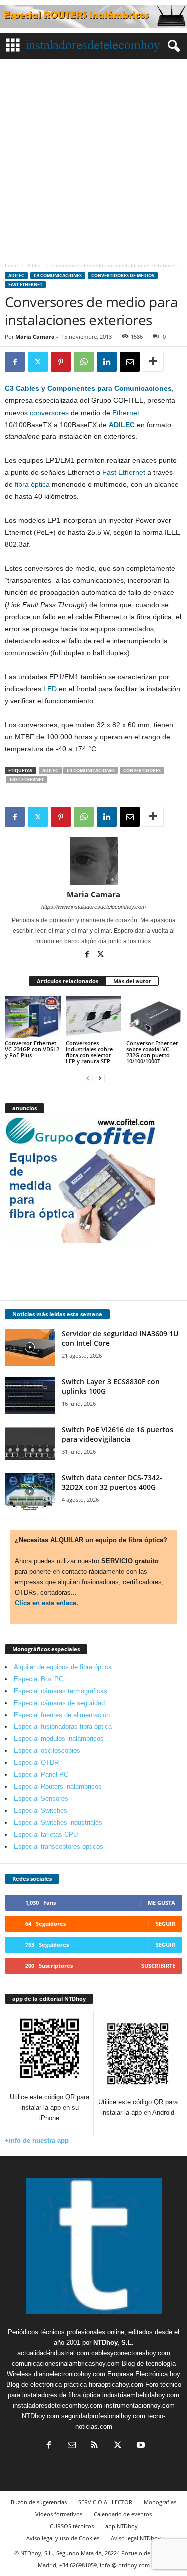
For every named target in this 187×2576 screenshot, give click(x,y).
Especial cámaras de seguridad (59, 1703)
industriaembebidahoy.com (141, 2395)
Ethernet (126, 413)
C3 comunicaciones (58, 275)
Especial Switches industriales (58, 1823)
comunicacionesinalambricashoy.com (66, 2363)
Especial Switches (41, 1811)
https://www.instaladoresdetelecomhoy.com (93, 907)
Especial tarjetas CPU (46, 1835)
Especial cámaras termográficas (61, 1691)
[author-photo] (93, 861)
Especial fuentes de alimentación (62, 1715)
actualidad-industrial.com (53, 2353)
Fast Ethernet (25, 284)
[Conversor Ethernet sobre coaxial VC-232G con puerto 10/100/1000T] (154, 1017)
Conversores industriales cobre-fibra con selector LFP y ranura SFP (90, 1052)
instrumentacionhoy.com (139, 2405)
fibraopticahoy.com (116, 2384)
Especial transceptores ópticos (59, 1847)
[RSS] (95, 2446)
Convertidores (142, 770)
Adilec (35, 265)
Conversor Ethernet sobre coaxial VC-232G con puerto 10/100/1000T (152, 1052)
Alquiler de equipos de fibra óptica (63, 1667)
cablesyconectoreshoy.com (131, 2353)
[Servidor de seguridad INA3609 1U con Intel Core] (30, 1348)
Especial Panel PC (41, 1775)
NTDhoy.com (41, 2416)
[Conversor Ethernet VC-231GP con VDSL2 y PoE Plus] (33, 1017)
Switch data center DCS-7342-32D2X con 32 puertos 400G (112, 1482)
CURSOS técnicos (72, 2526)
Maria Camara (35, 336)
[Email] (130, 362)
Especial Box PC (39, 1679)
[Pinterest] (61, 362)
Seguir (165, 1924)
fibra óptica (32, 484)
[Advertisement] (93, 158)
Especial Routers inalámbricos (58, 1787)
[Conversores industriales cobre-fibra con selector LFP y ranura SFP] (94, 1017)
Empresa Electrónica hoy (144, 2374)
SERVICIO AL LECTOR (105, 2502)
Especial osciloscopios (47, 1751)
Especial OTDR (36, 1763)
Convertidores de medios (123, 275)
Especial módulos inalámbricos (59, 1739)
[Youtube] (140, 2446)
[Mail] (72, 2446)
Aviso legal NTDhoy (136, 2538)
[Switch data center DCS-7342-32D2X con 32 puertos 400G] (30, 1492)
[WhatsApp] (84, 362)
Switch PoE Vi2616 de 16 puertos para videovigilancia (117, 1434)
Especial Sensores (41, 1799)
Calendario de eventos (123, 2514)
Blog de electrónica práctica (47, 2384)
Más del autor (132, 981)
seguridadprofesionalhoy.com (103, 2416)
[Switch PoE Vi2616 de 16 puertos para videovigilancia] (30, 1444)
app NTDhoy (121, 2526)
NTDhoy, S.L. (113, 2343)
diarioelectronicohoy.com (70, 2374)
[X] (38, 362)
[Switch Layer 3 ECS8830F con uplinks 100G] (30, 1396)
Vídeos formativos (59, 2514)
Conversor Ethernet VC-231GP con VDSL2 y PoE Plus (32, 1049)
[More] (153, 362)
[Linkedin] (107, 362)
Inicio (11, 265)
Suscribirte (158, 1965)
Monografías (160, 2502)
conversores (49, 413)
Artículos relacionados (68, 981)
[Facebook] (15, 362)
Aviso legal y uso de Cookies (63, 2538)
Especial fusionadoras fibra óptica (63, 1727)
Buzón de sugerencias (39, 2502)
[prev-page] (88, 1078)
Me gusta (161, 1903)
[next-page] (100, 1078)
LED (50, 689)
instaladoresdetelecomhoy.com (58, 2405)
